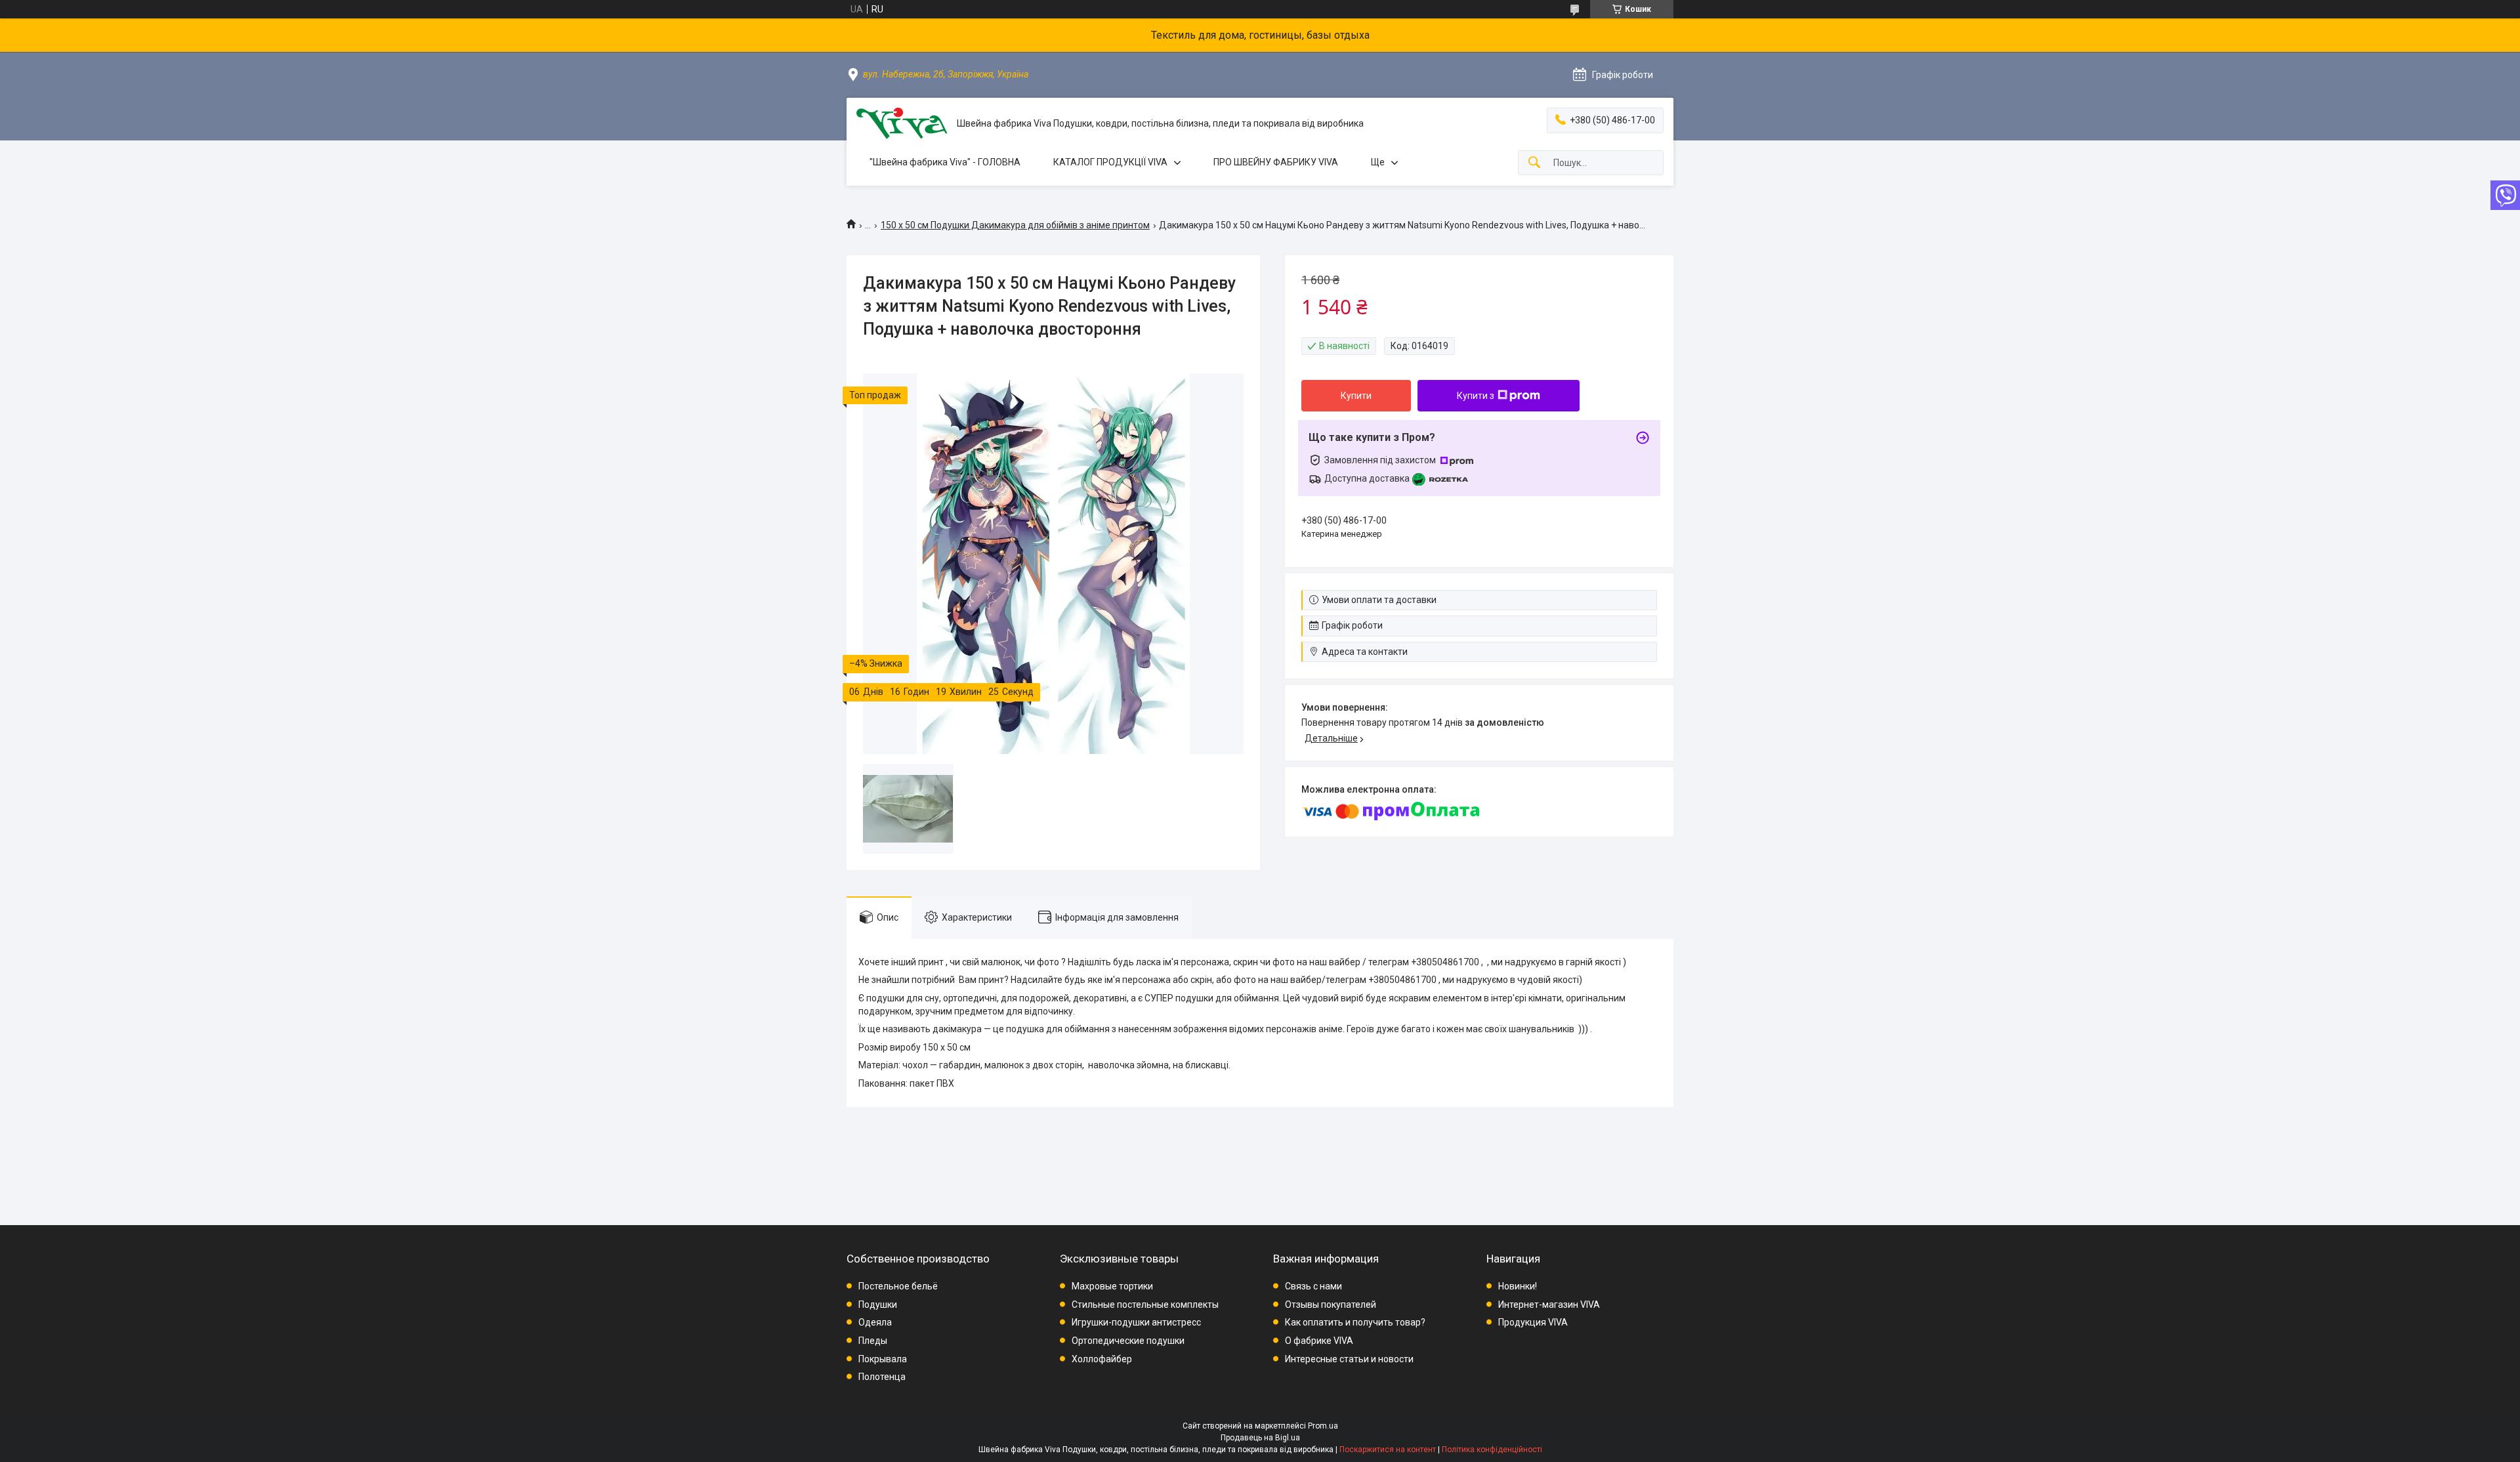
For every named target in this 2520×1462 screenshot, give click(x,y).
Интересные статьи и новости (1349, 1359)
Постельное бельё (898, 1286)
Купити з (1476, 396)
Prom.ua (1323, 1426)
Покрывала (883, 1359)
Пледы (873, 1341)
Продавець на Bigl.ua (1260, 1438)
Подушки (878, 1305)
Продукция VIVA (1533, 1322)
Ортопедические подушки (1128, 1341)
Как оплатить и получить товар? (1355, 1322)
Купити (1356, 396)
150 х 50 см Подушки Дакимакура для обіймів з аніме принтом (1015, 225)
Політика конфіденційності (1492, 1450)
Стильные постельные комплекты (1145, 1305)
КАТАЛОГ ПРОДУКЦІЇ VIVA (1110, 162)
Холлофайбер (1102, 1359)
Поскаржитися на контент (1388, 1450)
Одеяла (875, 1322)
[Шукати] (1534, 163)
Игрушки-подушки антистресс (1136, 1322)
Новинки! (1518, 1286)
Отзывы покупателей (1331, 1305)
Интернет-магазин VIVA (1549, 1305)
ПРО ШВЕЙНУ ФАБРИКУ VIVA (1276, 162)
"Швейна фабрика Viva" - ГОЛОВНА (945, 162)
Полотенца (882, 1377)
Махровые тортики (1112, 1286)
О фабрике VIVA (1319, 1341)
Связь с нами (1313, 1286)
